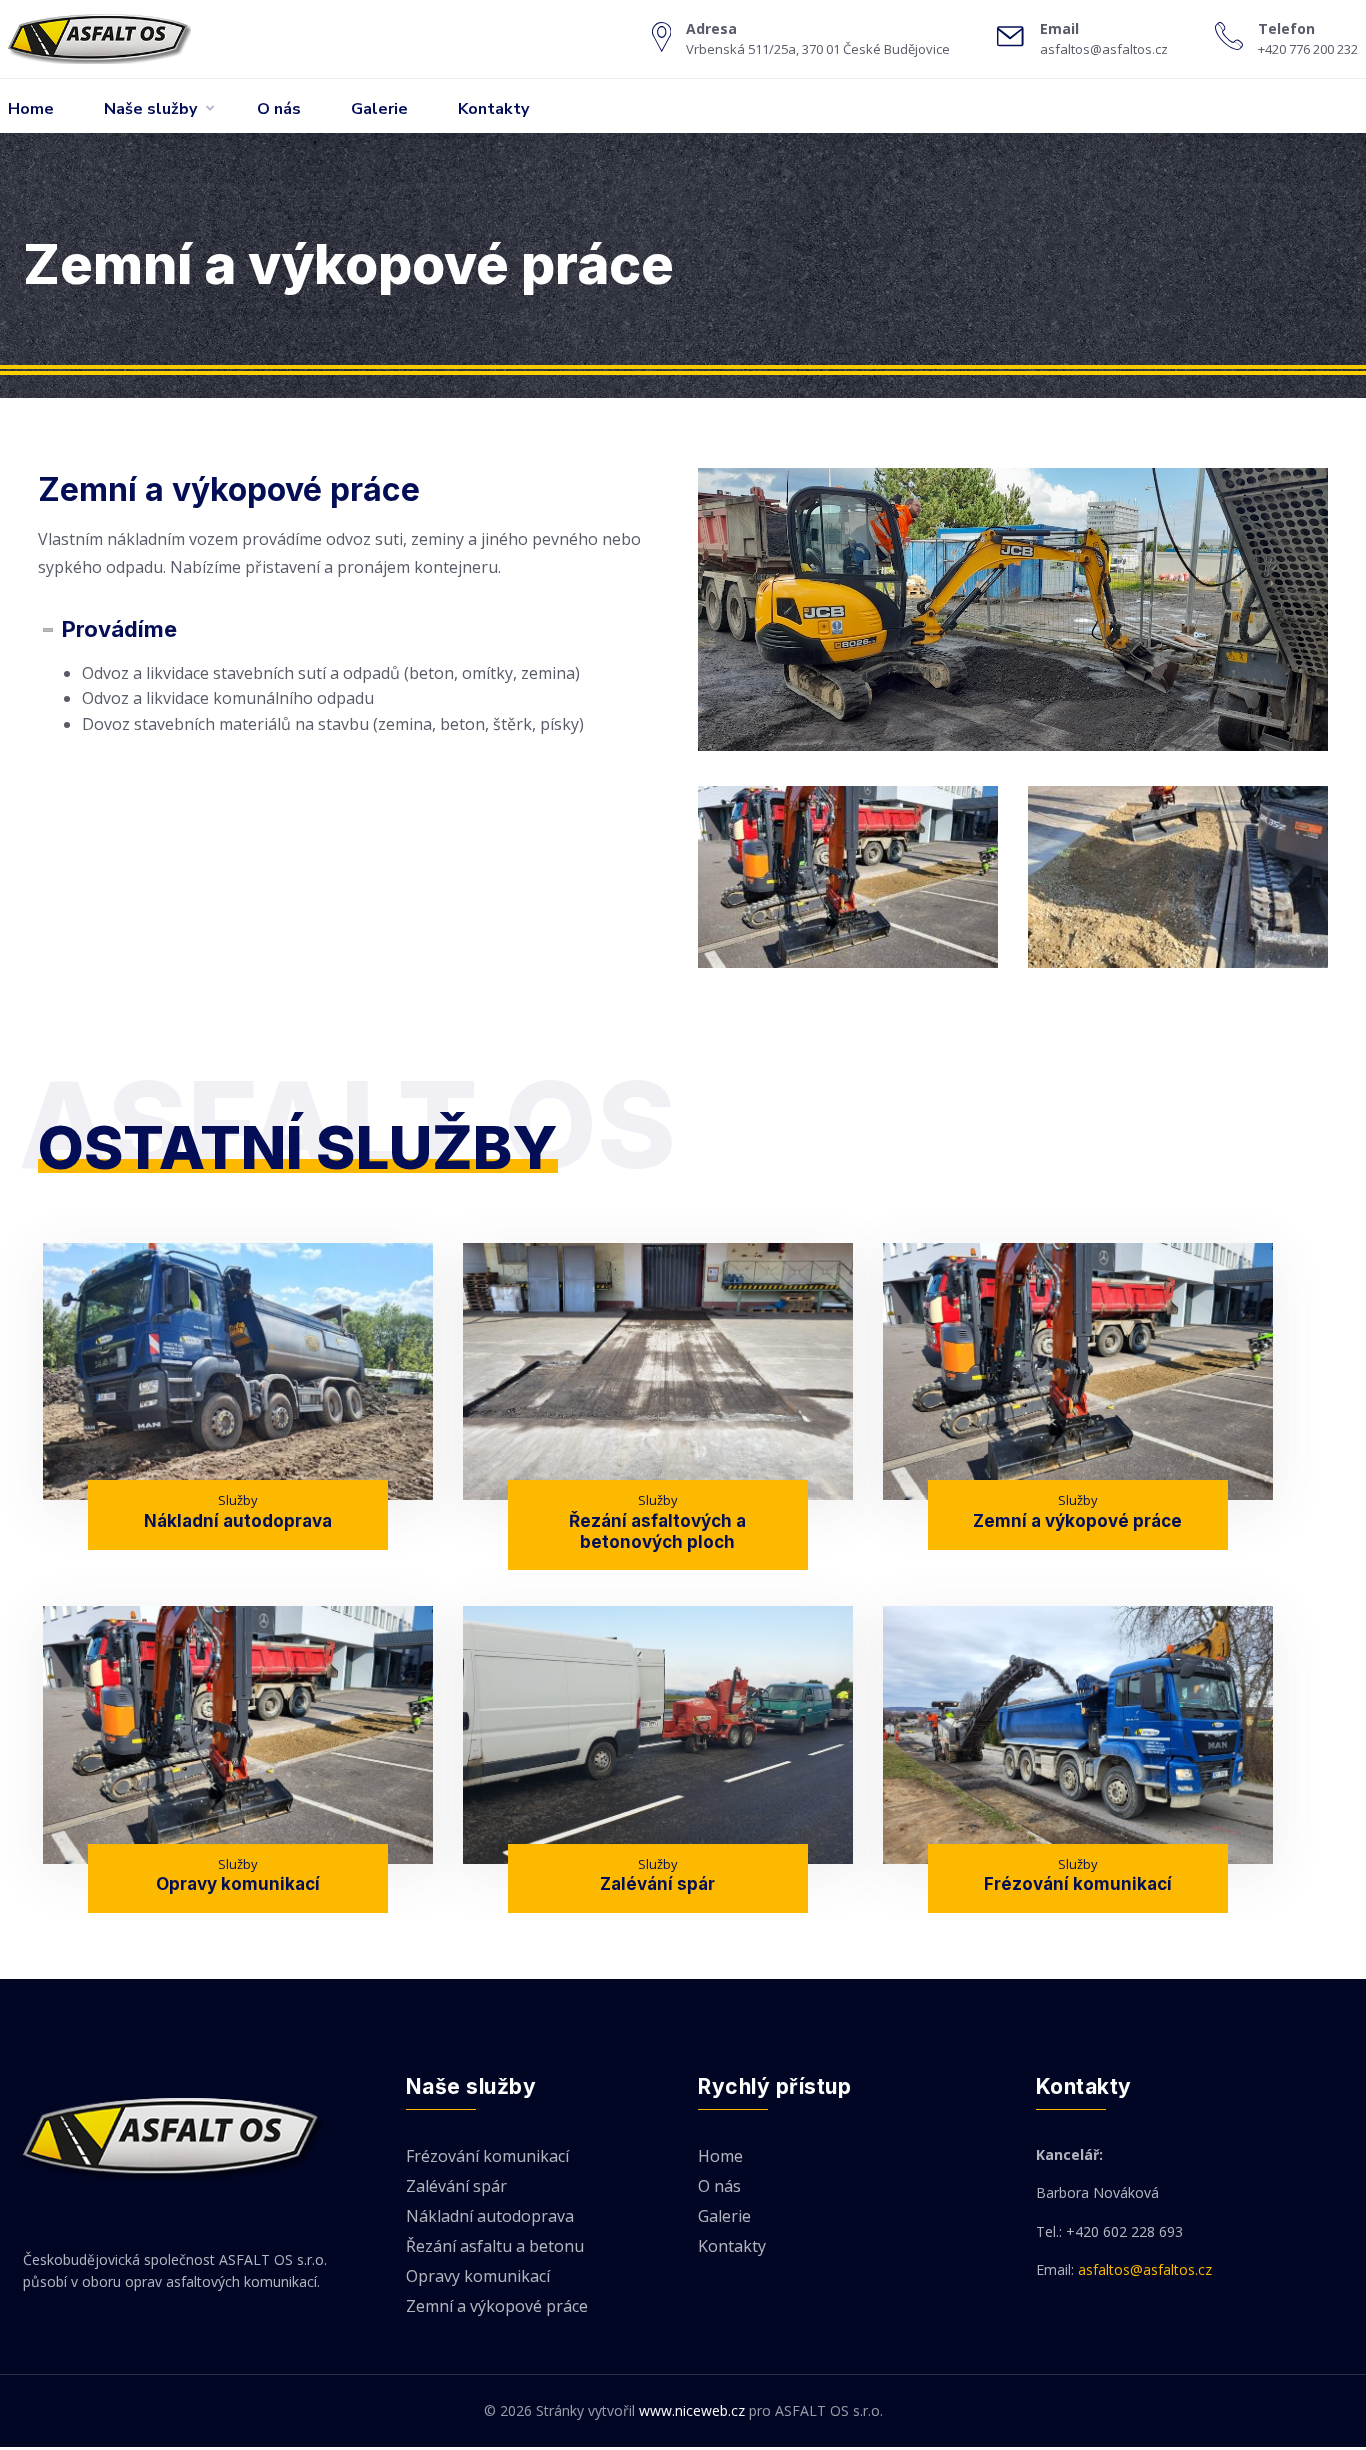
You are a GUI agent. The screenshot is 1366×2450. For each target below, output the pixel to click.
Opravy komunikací (238, 1884)
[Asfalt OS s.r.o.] (120, 39)
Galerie (379, 109)
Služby (238, 1500)
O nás (279, 109)
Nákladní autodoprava (238, 1521)
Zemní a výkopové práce (1077, 1521)
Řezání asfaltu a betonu (495, 2247)
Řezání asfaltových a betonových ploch (657, 1531)
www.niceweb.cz (692, 2410)
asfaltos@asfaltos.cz (1145, 2269)
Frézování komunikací (1078, 1884)
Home (31, 109)
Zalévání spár (657, 1884)
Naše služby (150, 109)
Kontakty (493, 109)
